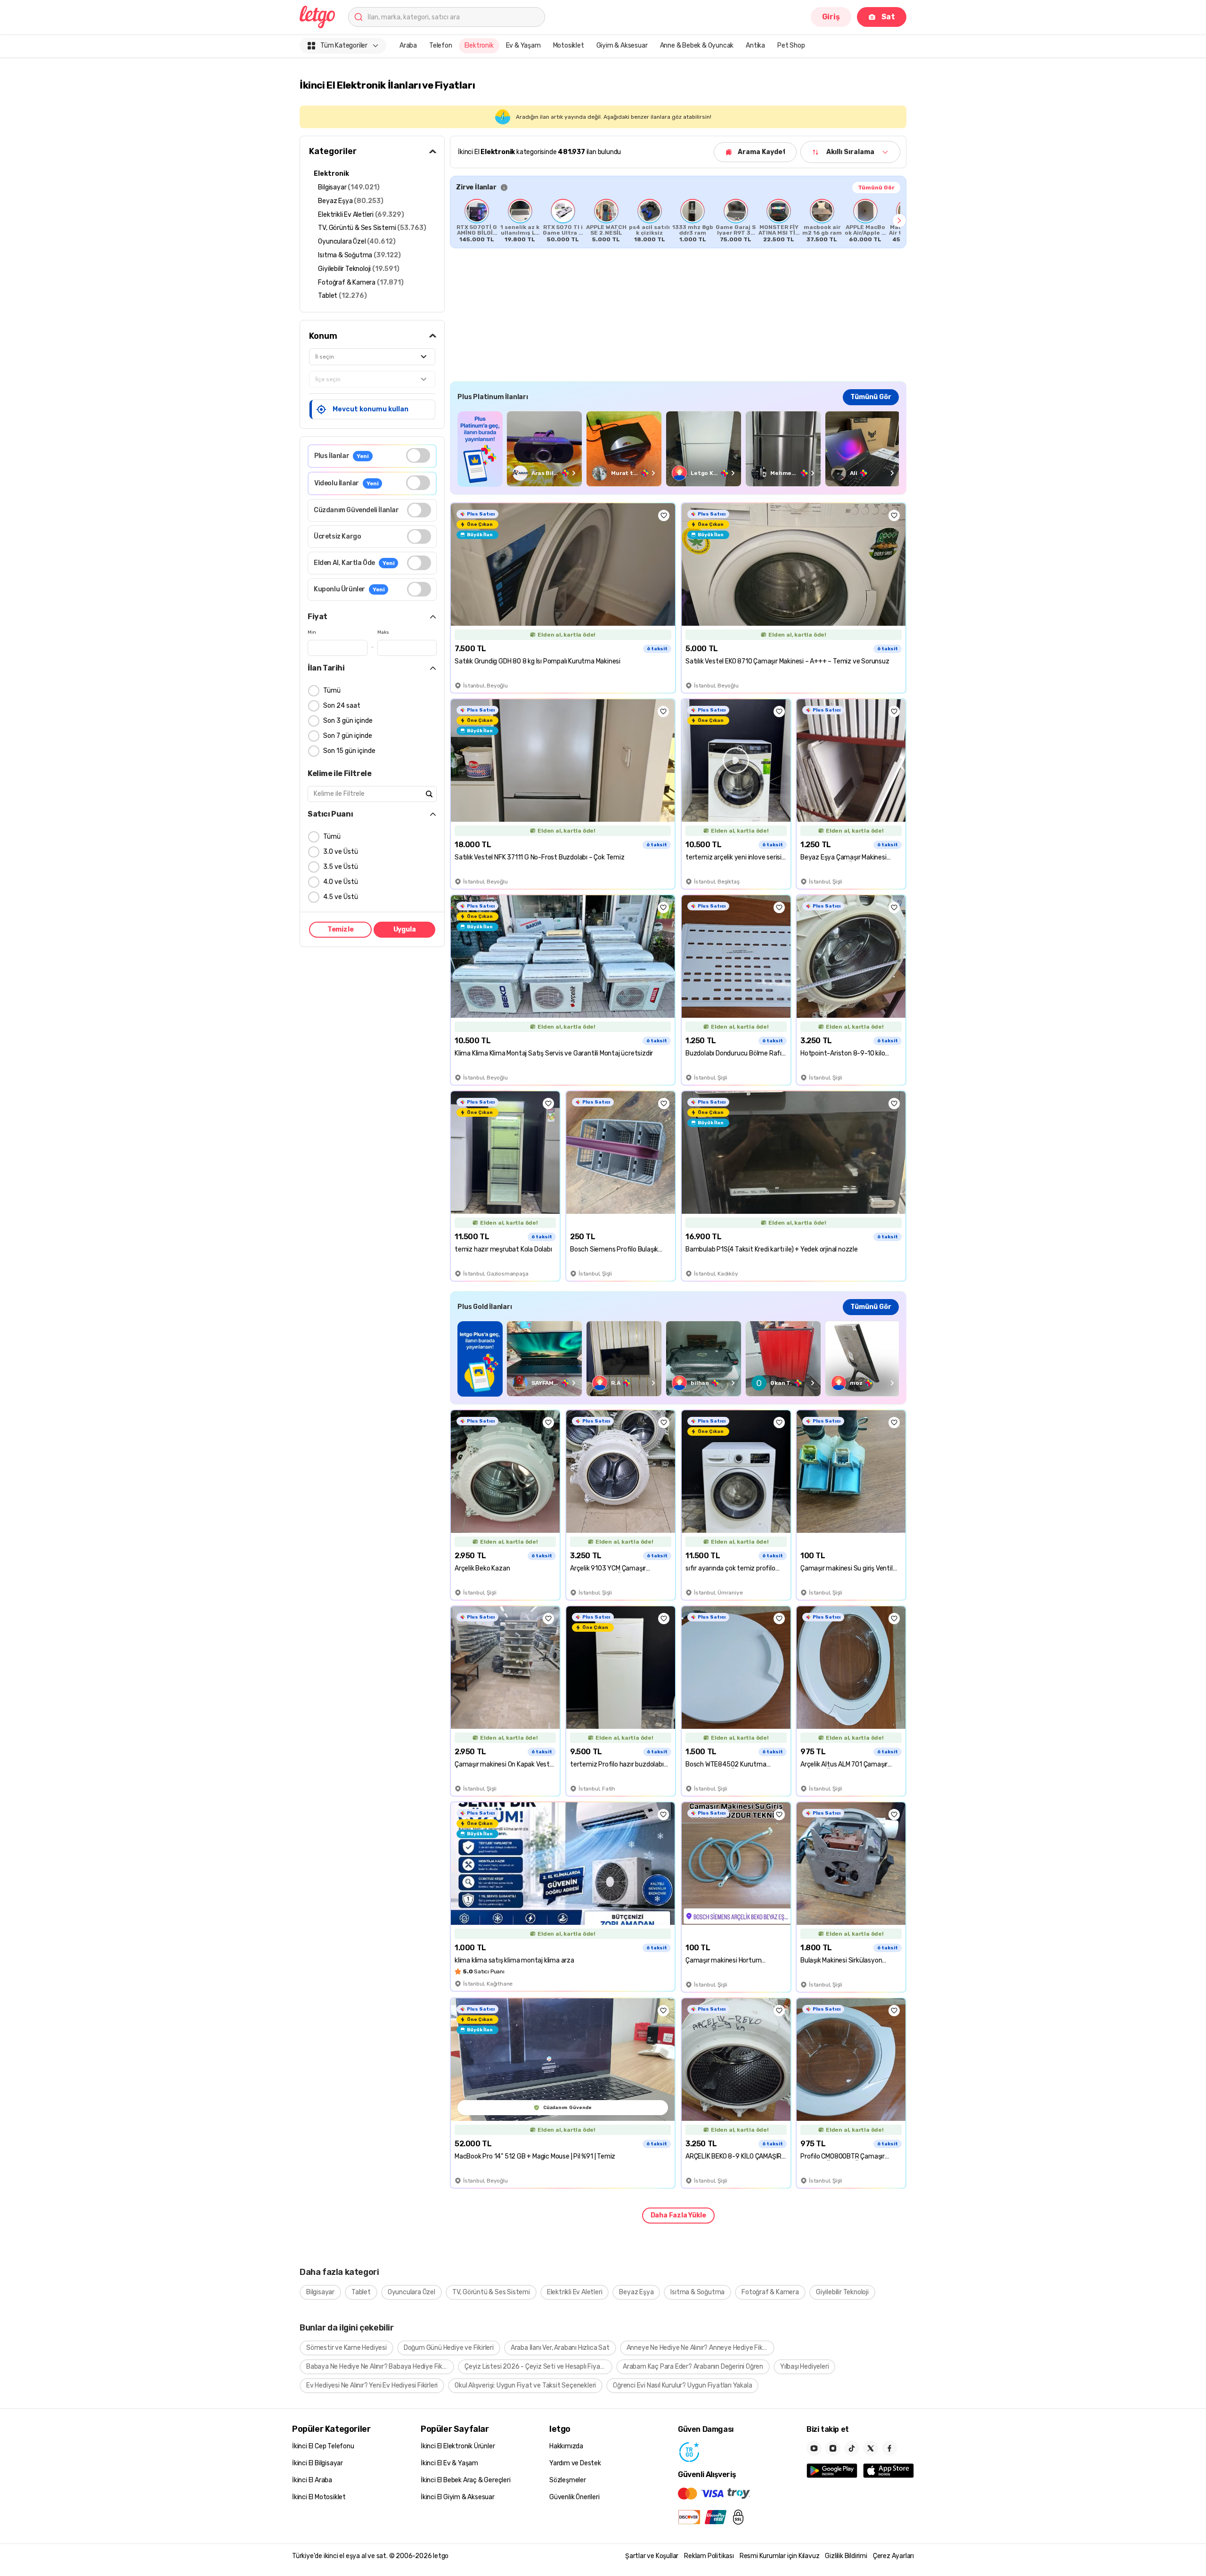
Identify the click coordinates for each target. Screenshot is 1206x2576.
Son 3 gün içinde (348, 721)
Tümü (332, 691)
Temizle (341, 929)
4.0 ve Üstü (341, 882)
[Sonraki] (899, 221)
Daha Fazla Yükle (678, 2215)
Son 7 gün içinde (348, 736)
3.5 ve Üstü (341, 867)
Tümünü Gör (876, 188)
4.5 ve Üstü (341, 897)
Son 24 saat (342, 706)
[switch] (418, 455)
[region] (678, 221)
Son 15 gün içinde (349, 751)
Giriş (831, 17)
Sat (888, 17)
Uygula (405, 929)
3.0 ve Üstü (341, 852)
